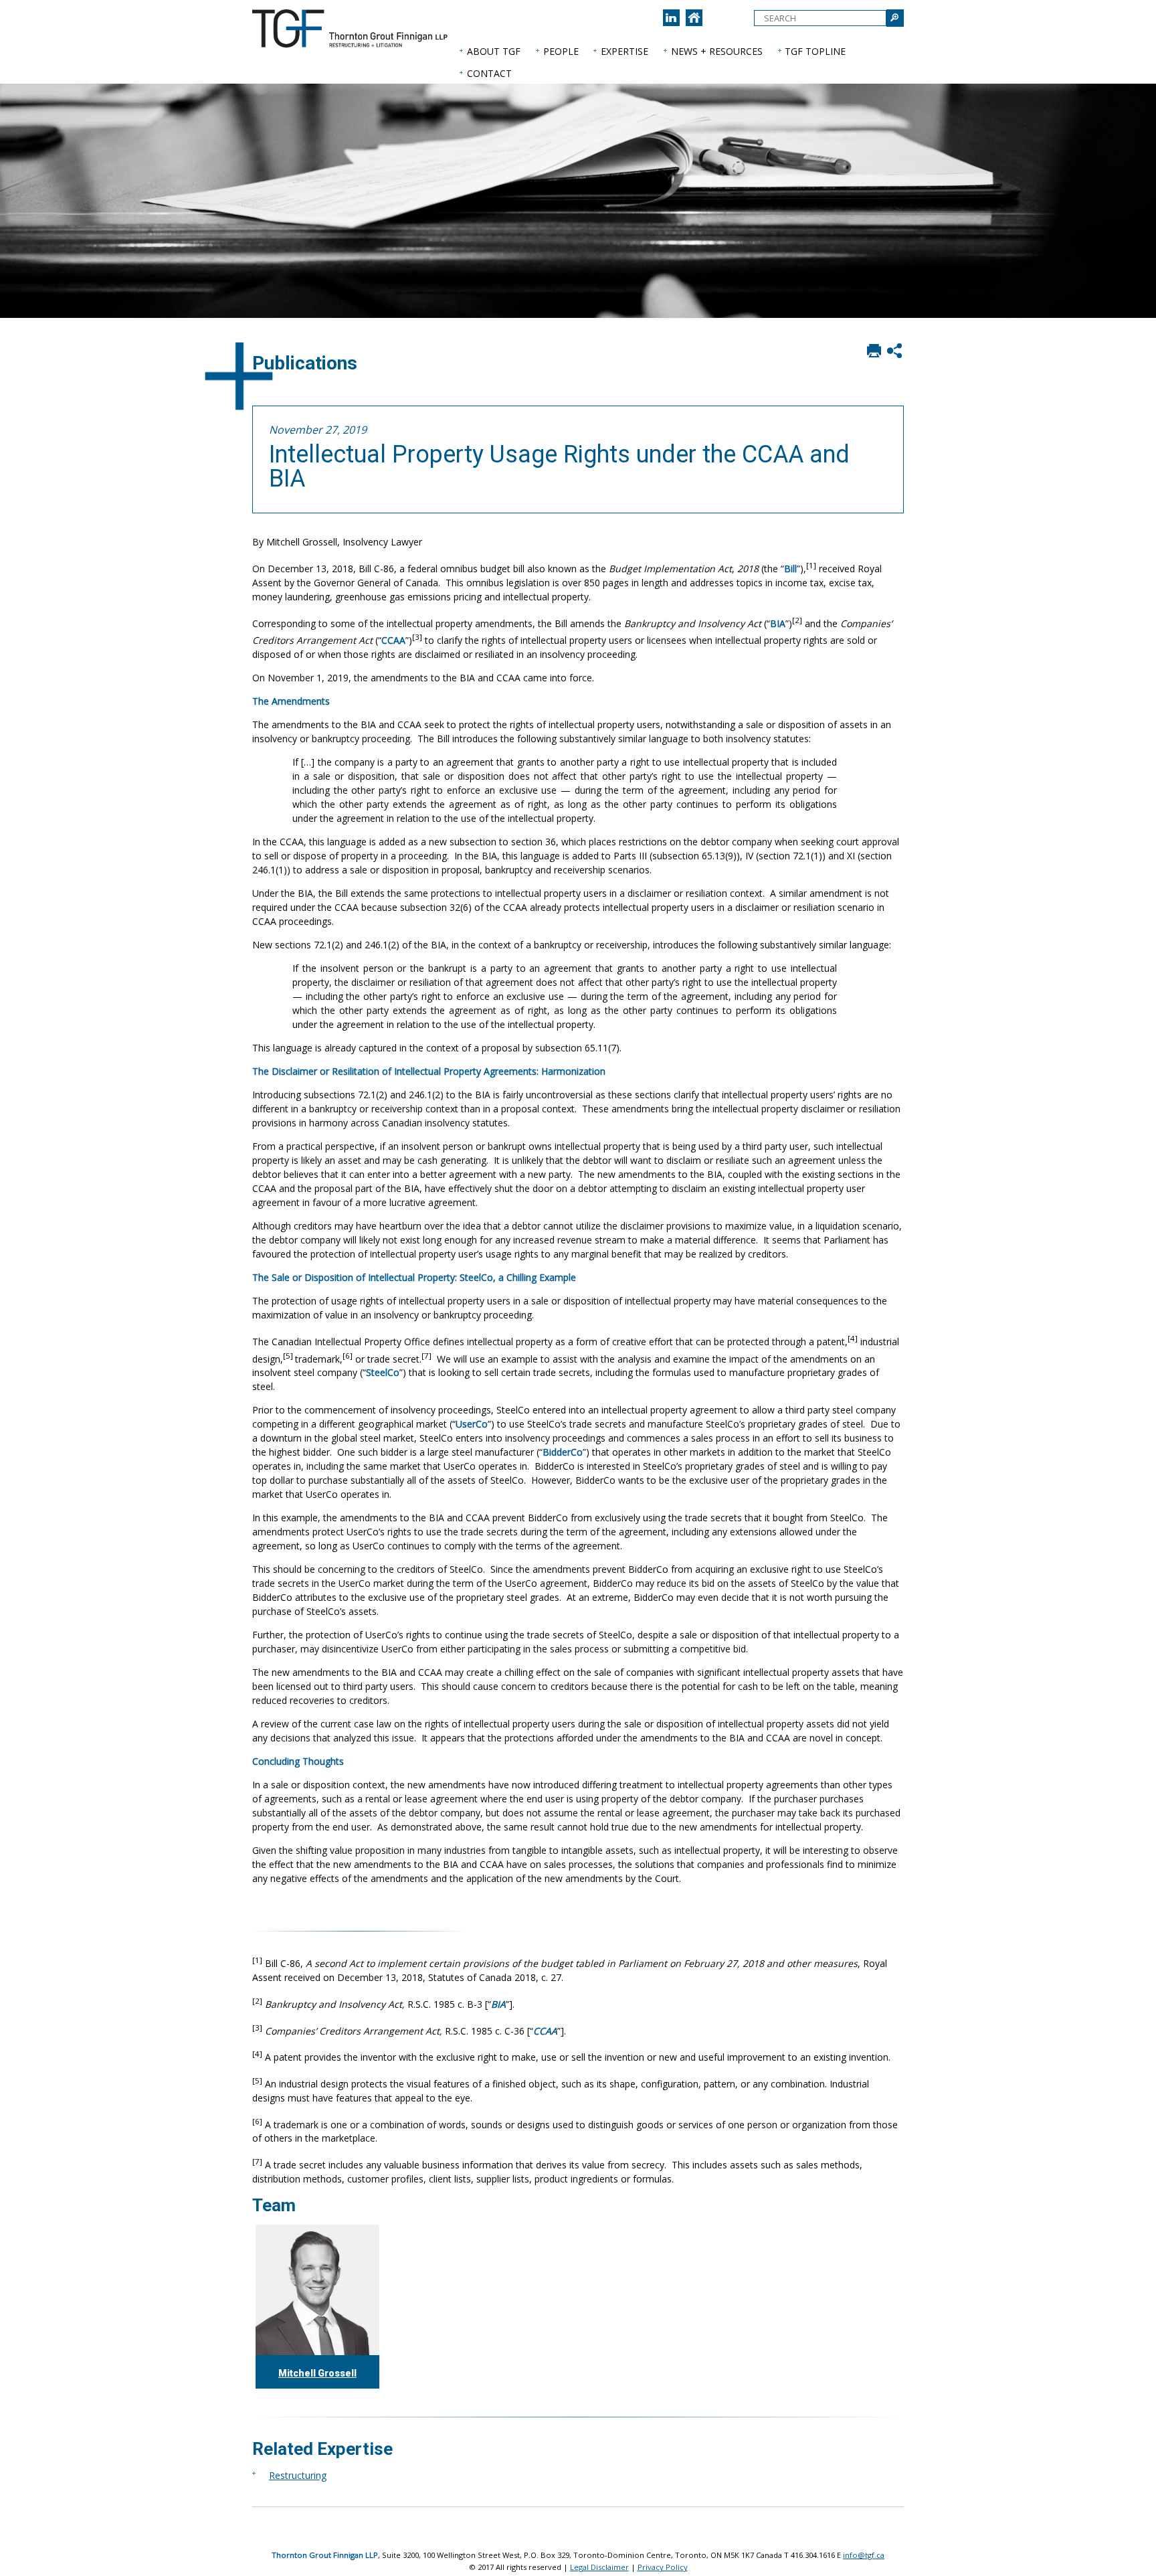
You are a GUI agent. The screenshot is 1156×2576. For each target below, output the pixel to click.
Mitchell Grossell (317, 2373)
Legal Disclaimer (599, 2567)
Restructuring (298, 2475)
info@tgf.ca (864, 2555)
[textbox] (820, 18)
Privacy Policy (663, 2567)
